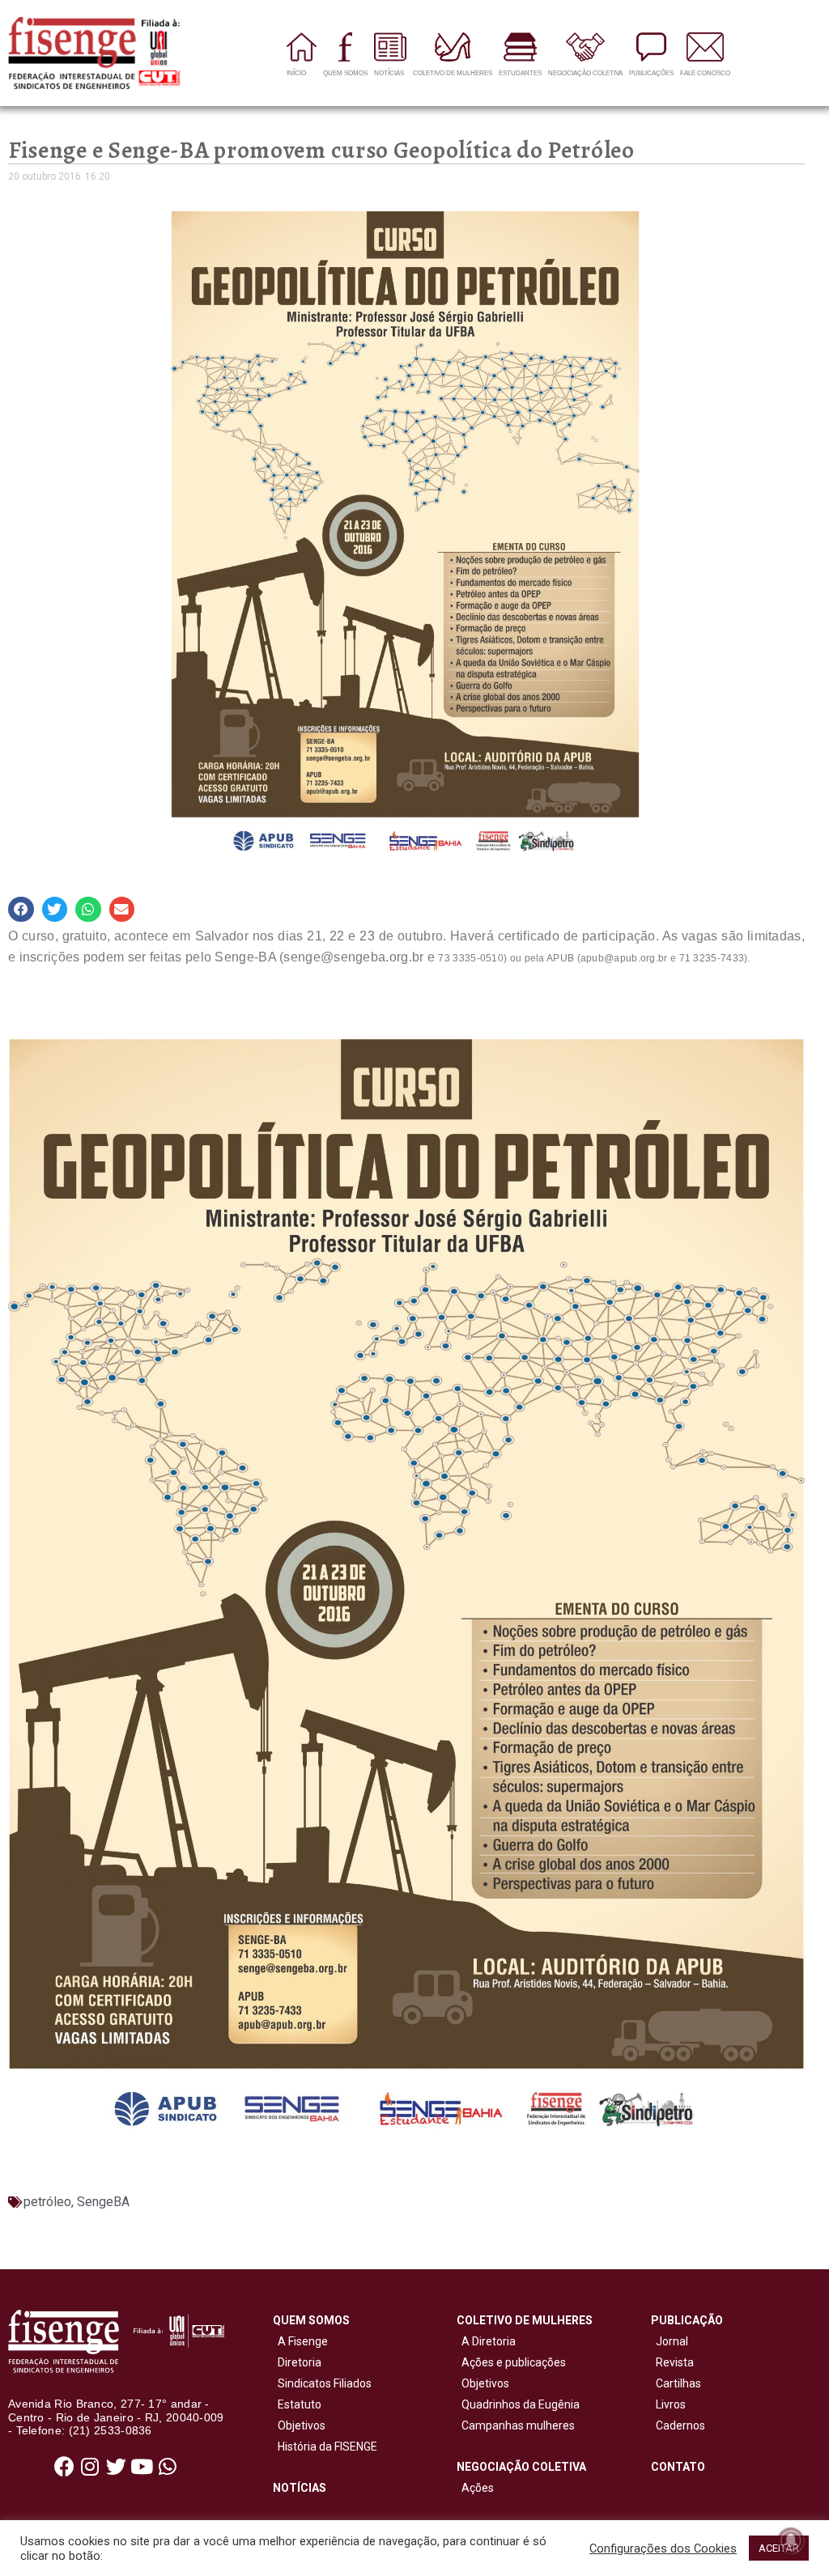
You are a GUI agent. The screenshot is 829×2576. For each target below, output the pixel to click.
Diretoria (297, 2362)
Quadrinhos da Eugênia (518, 2404)
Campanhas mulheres (516, 2425)
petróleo (47, 2202)
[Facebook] (64, 2466)
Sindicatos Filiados (322, 2383)
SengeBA (103, 2202)
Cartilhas (678, 2383)
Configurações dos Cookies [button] (663, 2548)
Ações (475, 2488)
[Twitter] (116, 2466)
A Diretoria (486, 2341)
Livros (671, 2404)
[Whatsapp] (168, 2466)
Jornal (672, 2341)
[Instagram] (90, 2466)
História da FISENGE (325, 2447)
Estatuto (297, 2404)
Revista (675, 2362)
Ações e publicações (511, 2362)
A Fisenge (300, 2341)
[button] (21, 910)
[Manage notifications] (791, 2540)
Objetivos (299, 2425)
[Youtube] (142, 2466)
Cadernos (680, 2425)
